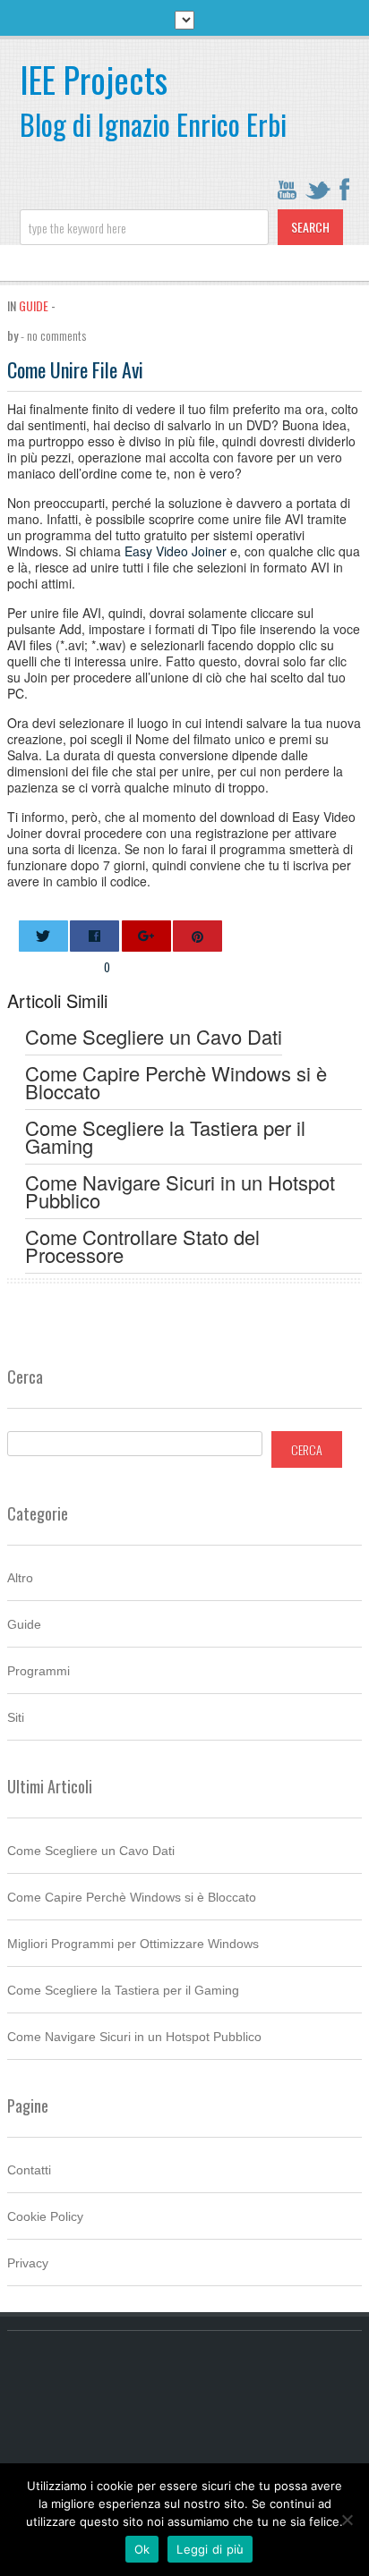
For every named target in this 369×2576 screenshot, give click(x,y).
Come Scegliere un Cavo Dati (91, 1851)
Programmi (39, 1671)
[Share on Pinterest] (197, 936)
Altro (20, 1578)
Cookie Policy (45, 2216)
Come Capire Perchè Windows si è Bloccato (132, 1897)
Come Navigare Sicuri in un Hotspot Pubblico (134, 2037)
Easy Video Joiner (176, 551)
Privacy (28, 2263)
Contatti (29, 2170)
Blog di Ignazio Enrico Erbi (153, 124)
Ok (142, 2549)
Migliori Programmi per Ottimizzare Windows (133, 1944)
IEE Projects (94, 79)
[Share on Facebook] (94, 936)
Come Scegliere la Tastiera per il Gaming (123, 1990)
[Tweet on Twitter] (43, 936)
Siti (16, 1717)
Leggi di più (210, 2549)
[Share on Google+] (146, 936)
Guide (34, 305)
